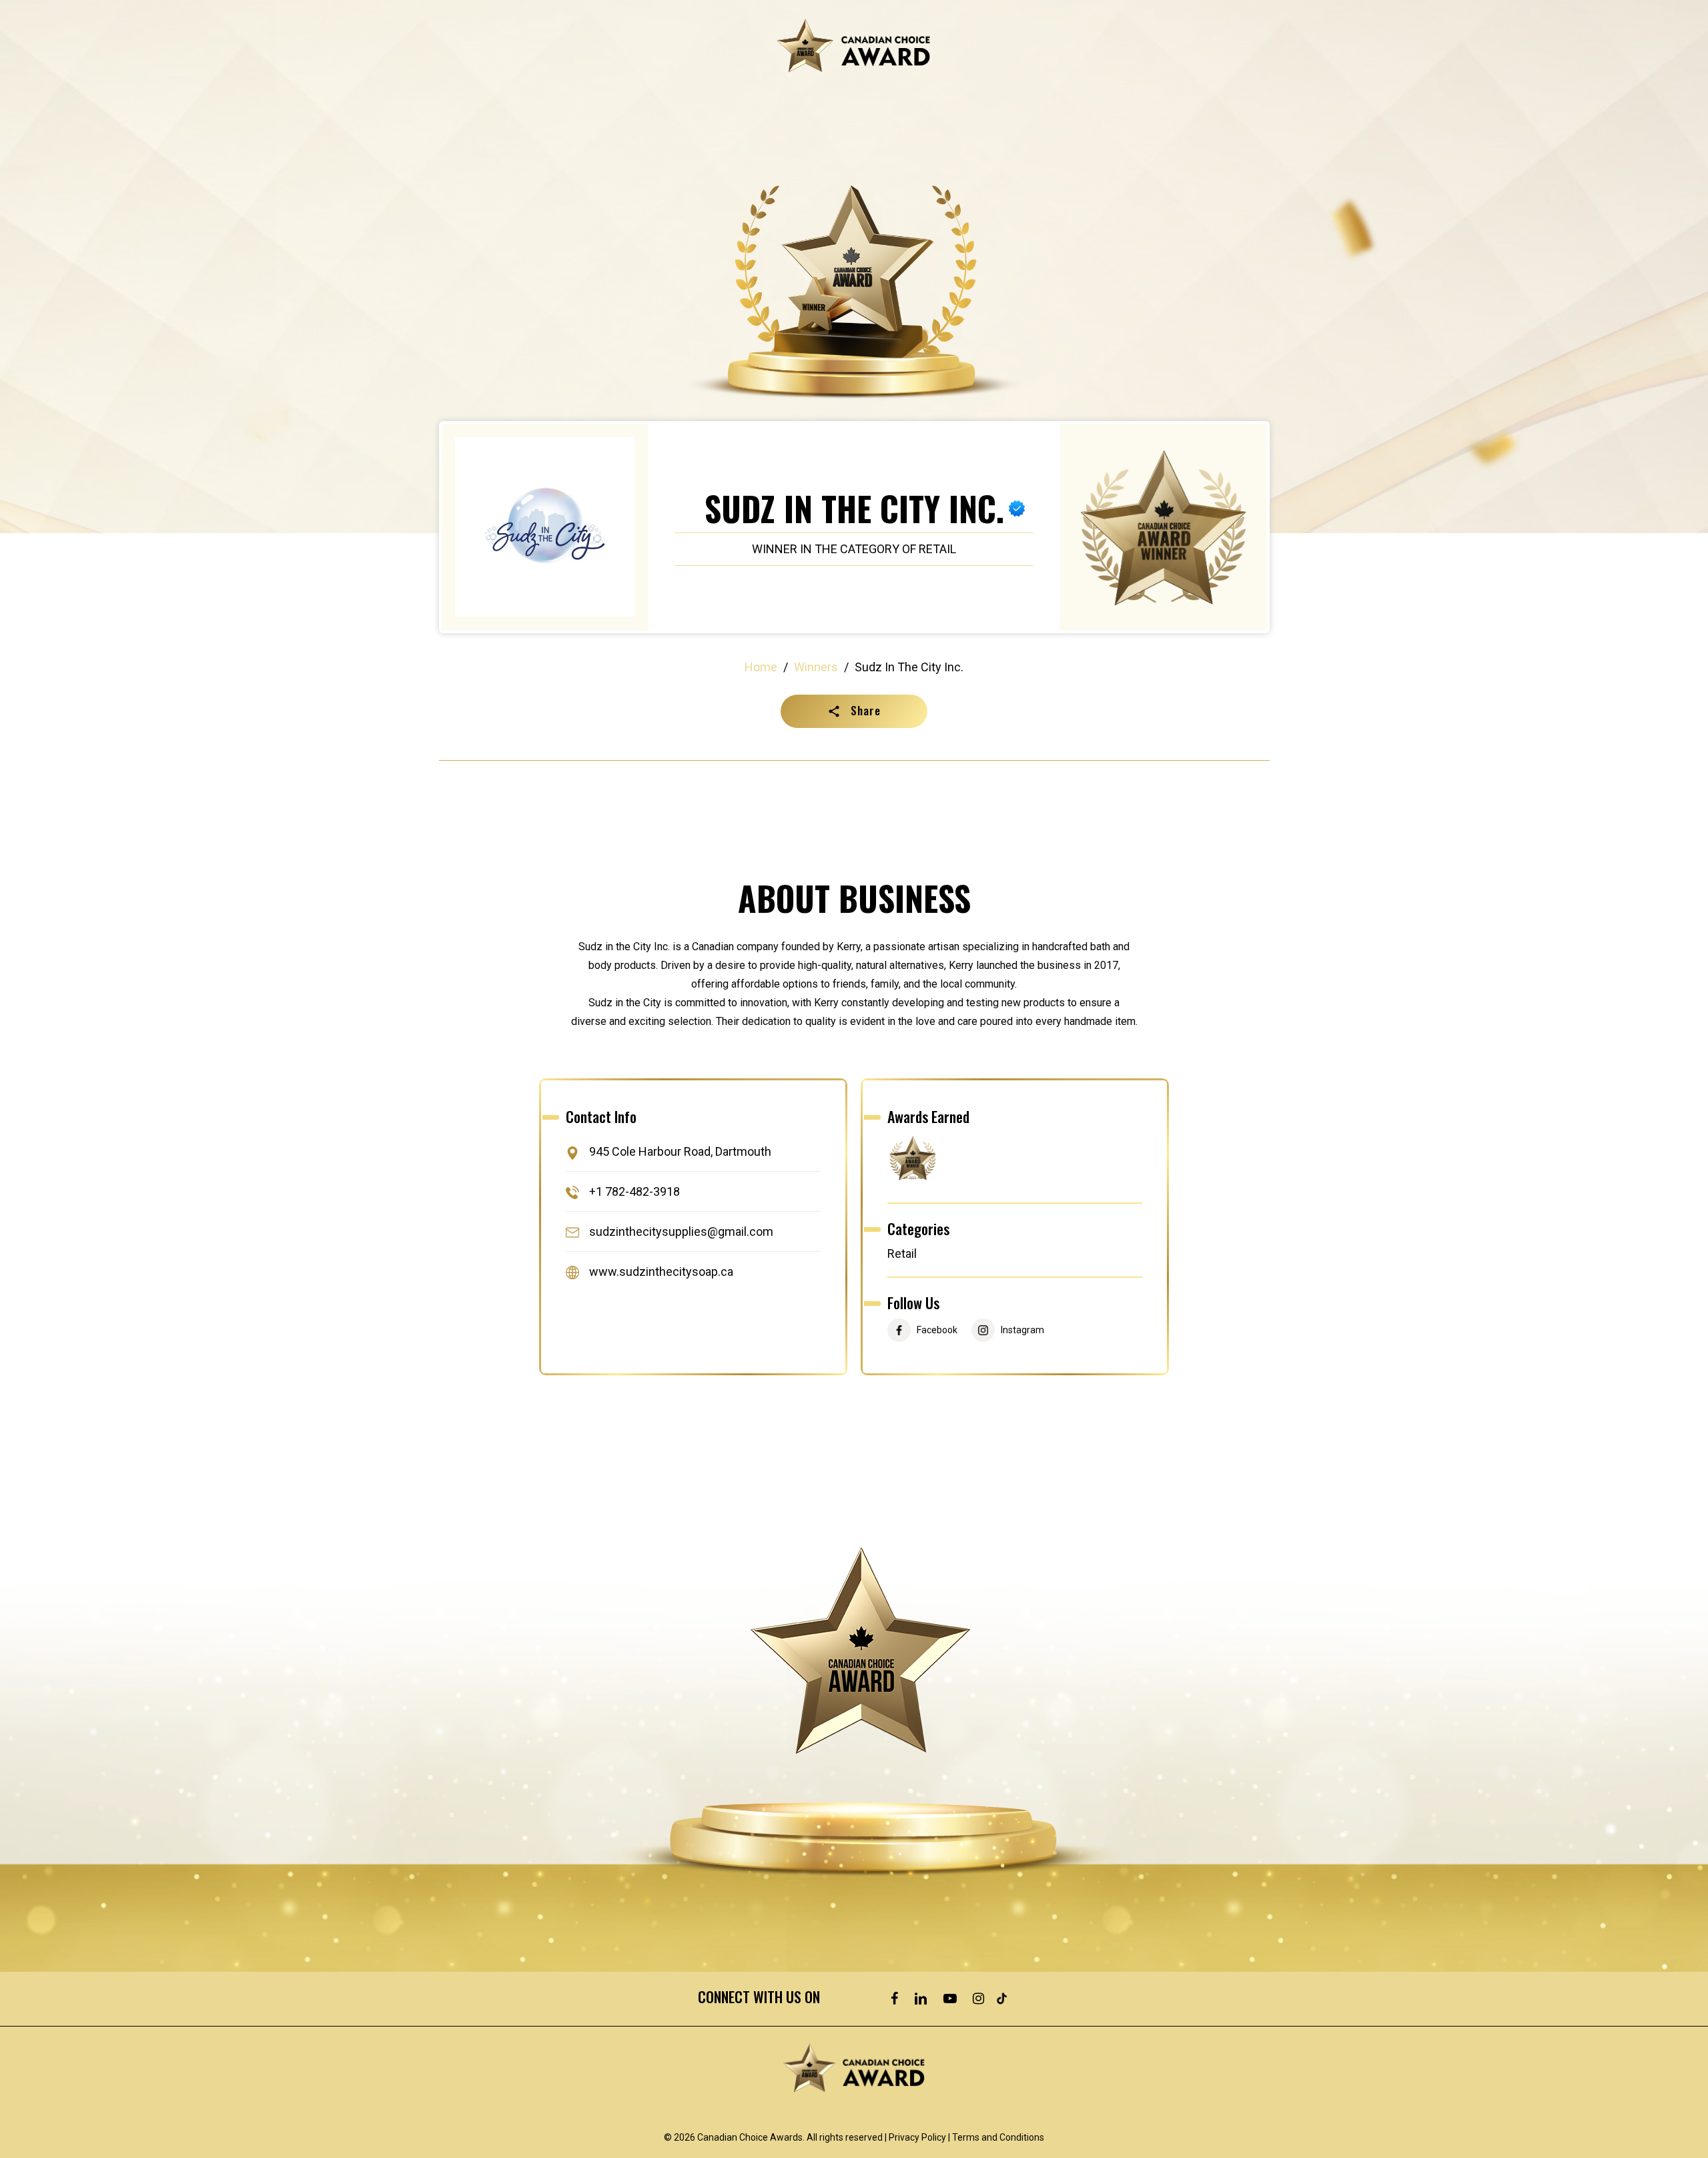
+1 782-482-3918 (634, 1191)
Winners (816, 667)
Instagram (1022, 1330)
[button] (854, 711)
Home (761, 667)
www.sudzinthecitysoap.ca (661, 1272)
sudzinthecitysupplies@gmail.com (681, 1231)
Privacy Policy (917, 2137)
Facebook (937, 1330)
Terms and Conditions (998, 2137)
